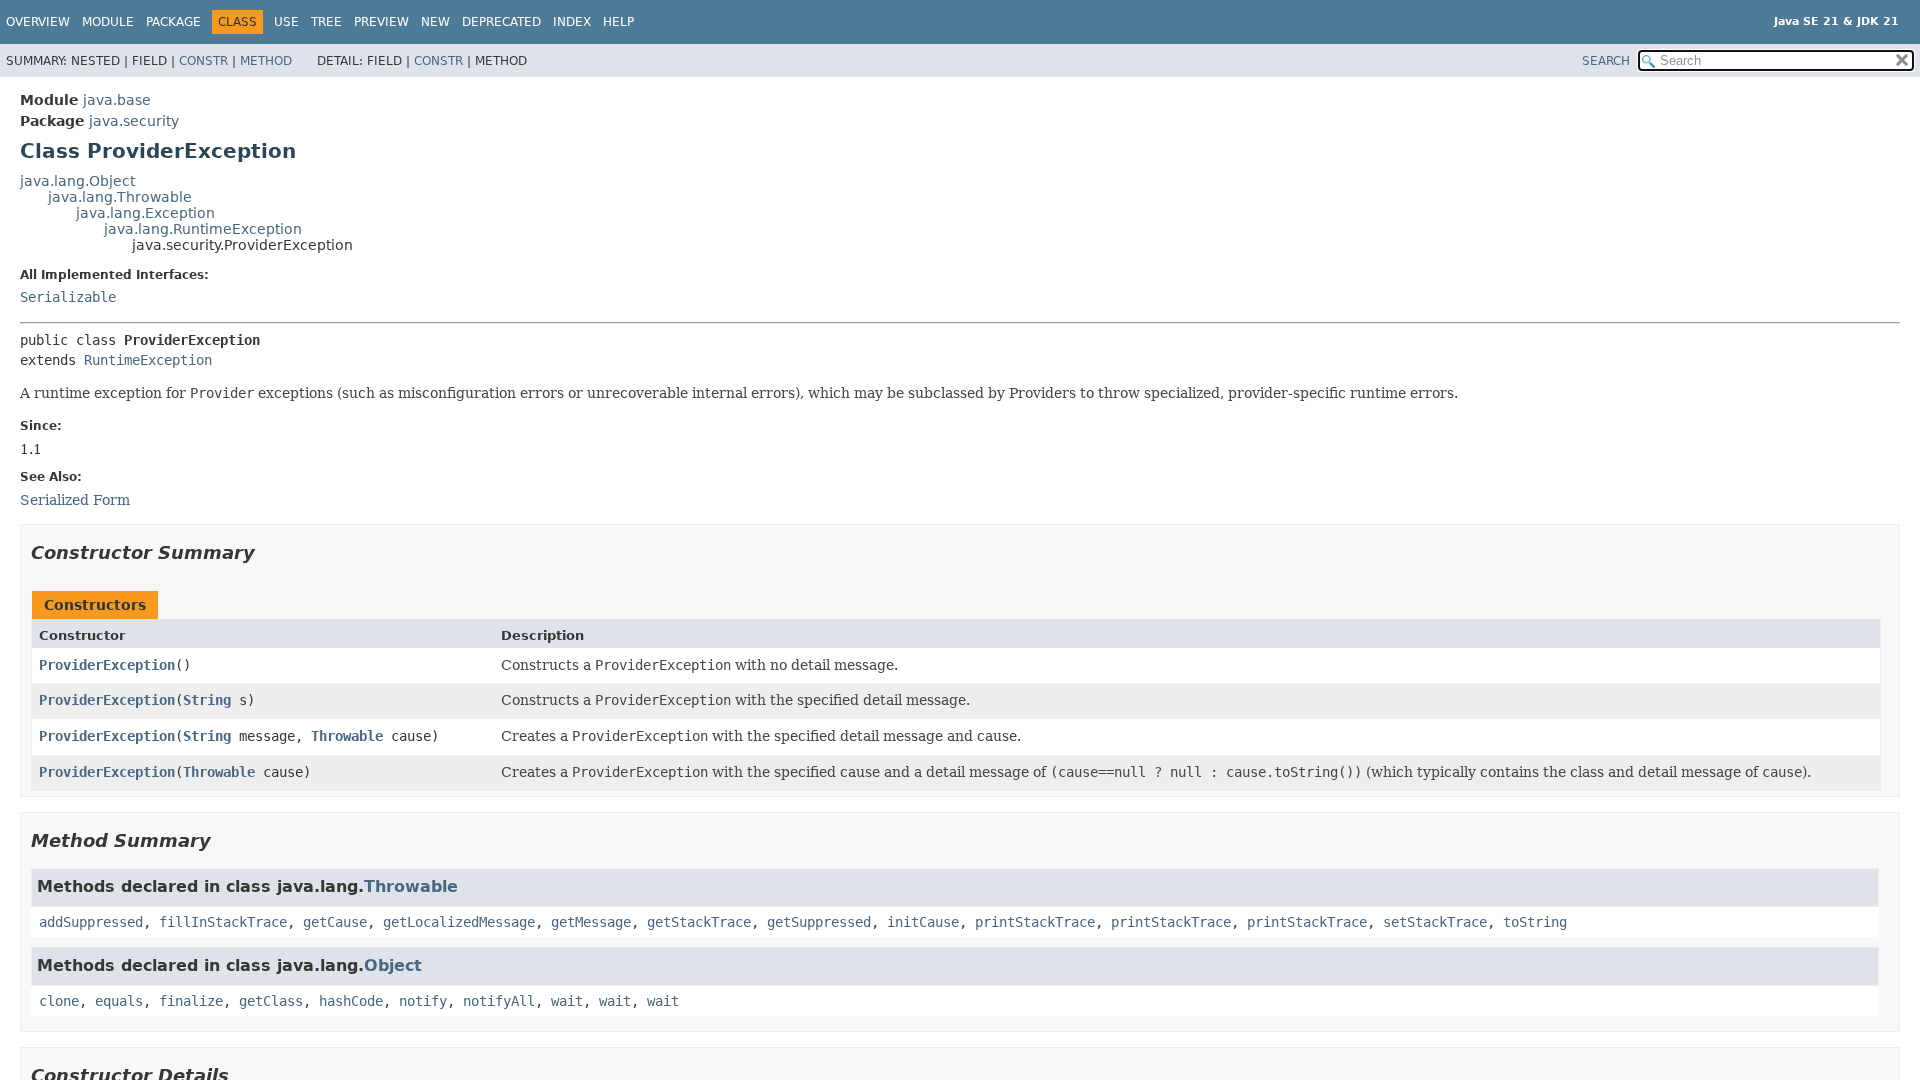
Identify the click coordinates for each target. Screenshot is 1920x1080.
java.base (117, 100)
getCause (335, 922)
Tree (326, 22)
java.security (134, 121)
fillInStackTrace (223, 922)
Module (108, 22)
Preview (381, 22)
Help (618, 22)
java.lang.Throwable (120, 197)
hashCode (351, 1001)
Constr (203, 61)
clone (59, 1001)
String (207, 700)
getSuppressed (819, 922)
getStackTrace (699, 922)
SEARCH (1606, 61)
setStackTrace (1435, 922)
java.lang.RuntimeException (203, 229)
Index (572, 22)
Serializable (68, 297)
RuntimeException (148, 360)
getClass (271, 1001)
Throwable (347, 736)
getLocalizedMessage (459, 922)
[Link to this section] (269, 552)
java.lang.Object (77, 181)
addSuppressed (91, 922)
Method (266, 61)
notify (423, 1001)
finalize (191, 1001)
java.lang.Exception (145, 213)
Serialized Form (75, 500)
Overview (38, 22)
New (435, 22)
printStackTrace (1035, 922)
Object (393, 965)
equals (119, 1001)
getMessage (591, 922)
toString (1535, 922)
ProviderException (107, 665)
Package (173, 22)
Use (286, 22)
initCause (923, 922)
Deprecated (501, 22)
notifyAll (499, 1001)
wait (567, 1001)
